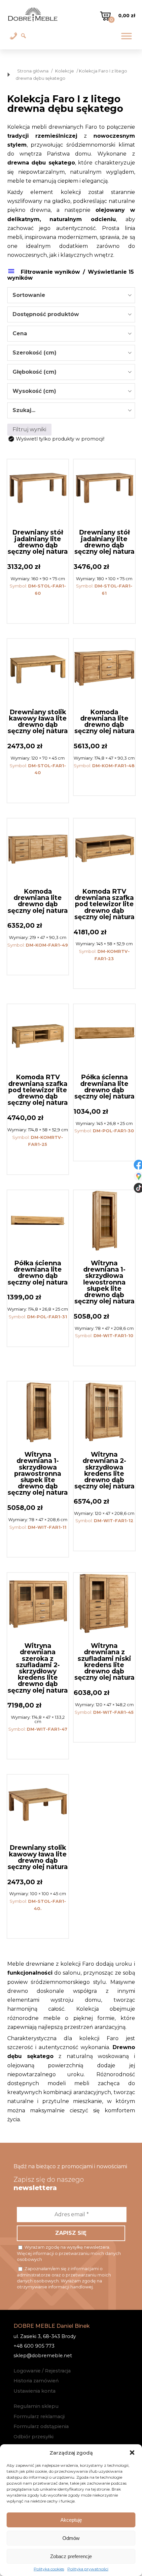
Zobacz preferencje (71, 2556)
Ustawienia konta (35, 2391)
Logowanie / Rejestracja (42, 2371)
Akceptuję (71, 2520)
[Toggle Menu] (126, 36)
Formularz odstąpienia (41, 2426)
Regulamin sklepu (36, 2406)
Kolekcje (65, 71)
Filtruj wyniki (29, 429)
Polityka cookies (49, 2569)
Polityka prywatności (88, 2569)
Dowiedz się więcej (38, 1924)
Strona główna (33, 71)
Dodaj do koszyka (38, 609)
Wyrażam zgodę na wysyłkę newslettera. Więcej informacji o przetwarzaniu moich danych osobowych (69, 2253)
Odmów (71, 2538)
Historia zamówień (36, 2381)
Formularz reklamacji (39, 2416)
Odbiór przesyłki (34, 2437)
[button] (132, 2453)
